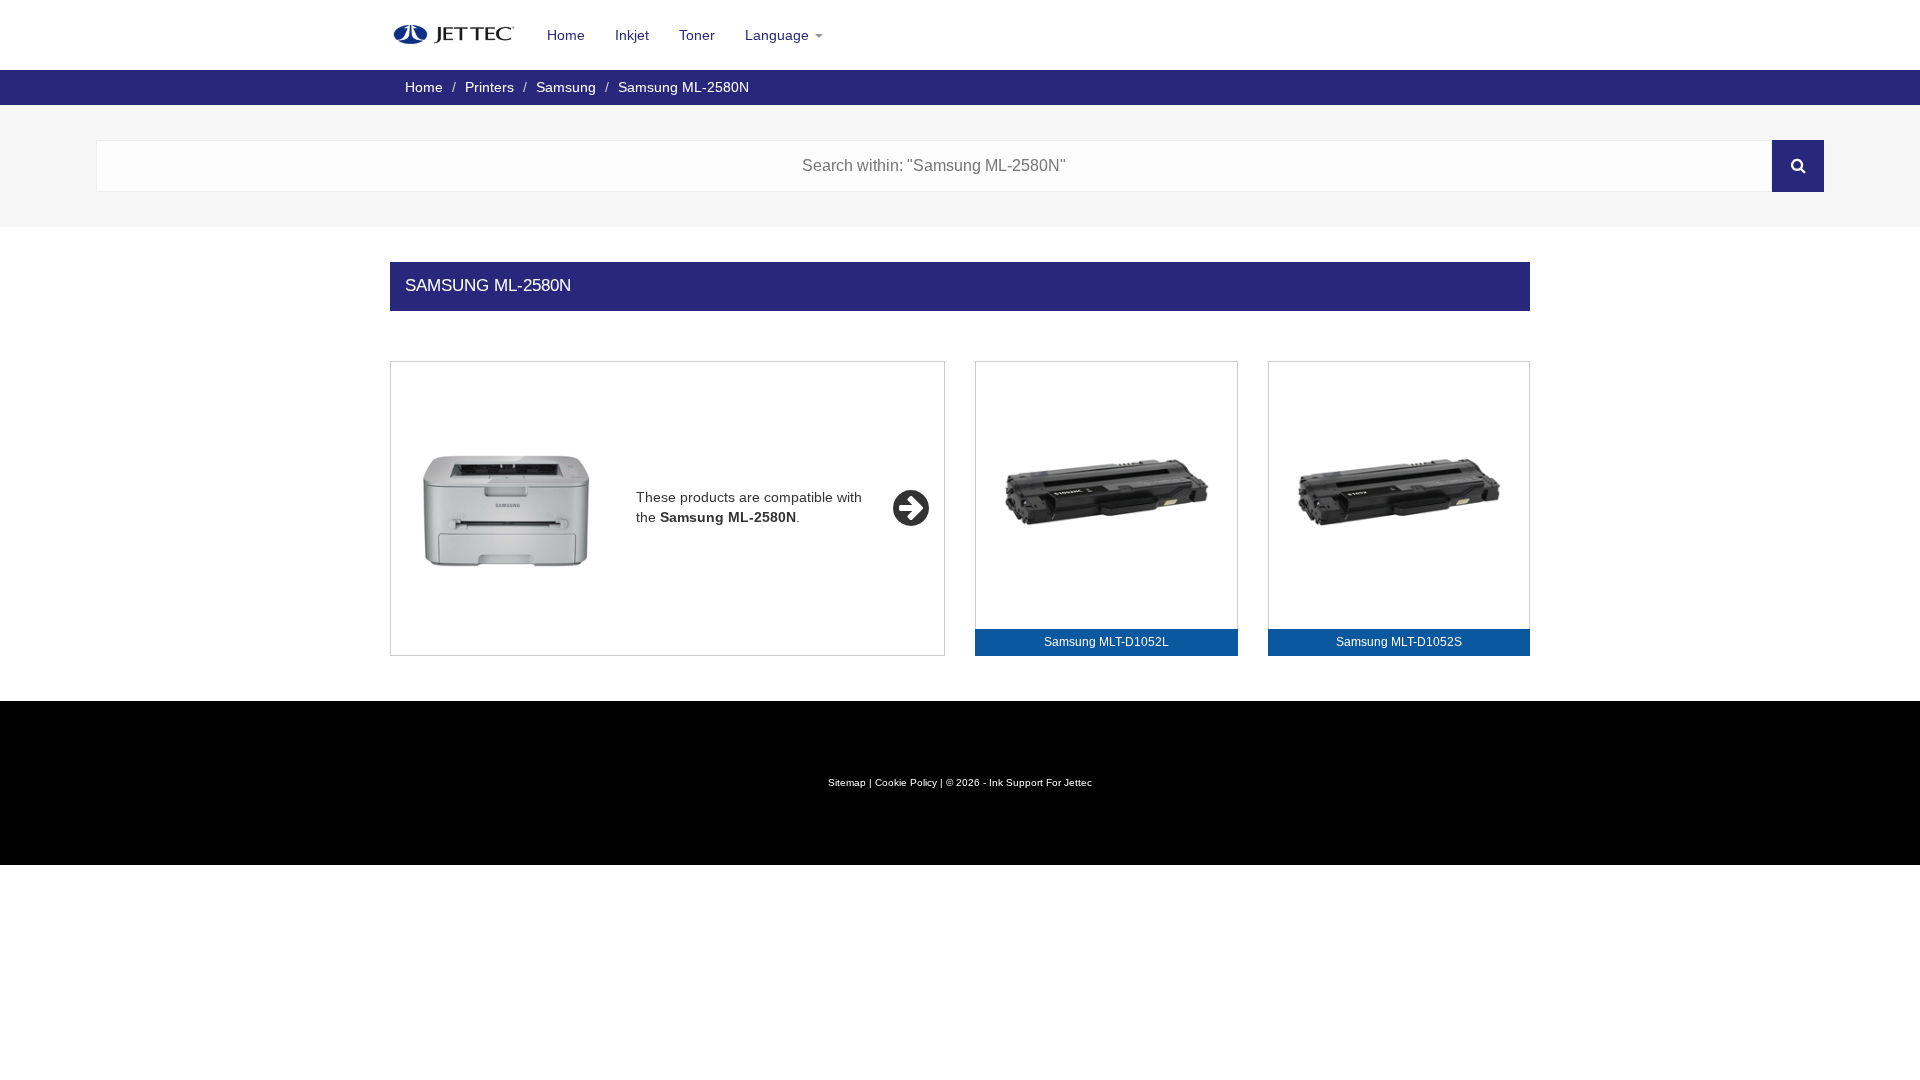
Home (566, 35)
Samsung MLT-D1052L (1106, 642)
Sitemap (847, 782)
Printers (489, 87)
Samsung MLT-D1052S (1399, 642)
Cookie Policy (906, 782)
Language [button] (779, 35)
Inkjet (632, 35)
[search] (1798, 166)
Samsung (566, 87)
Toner (697, 35)
